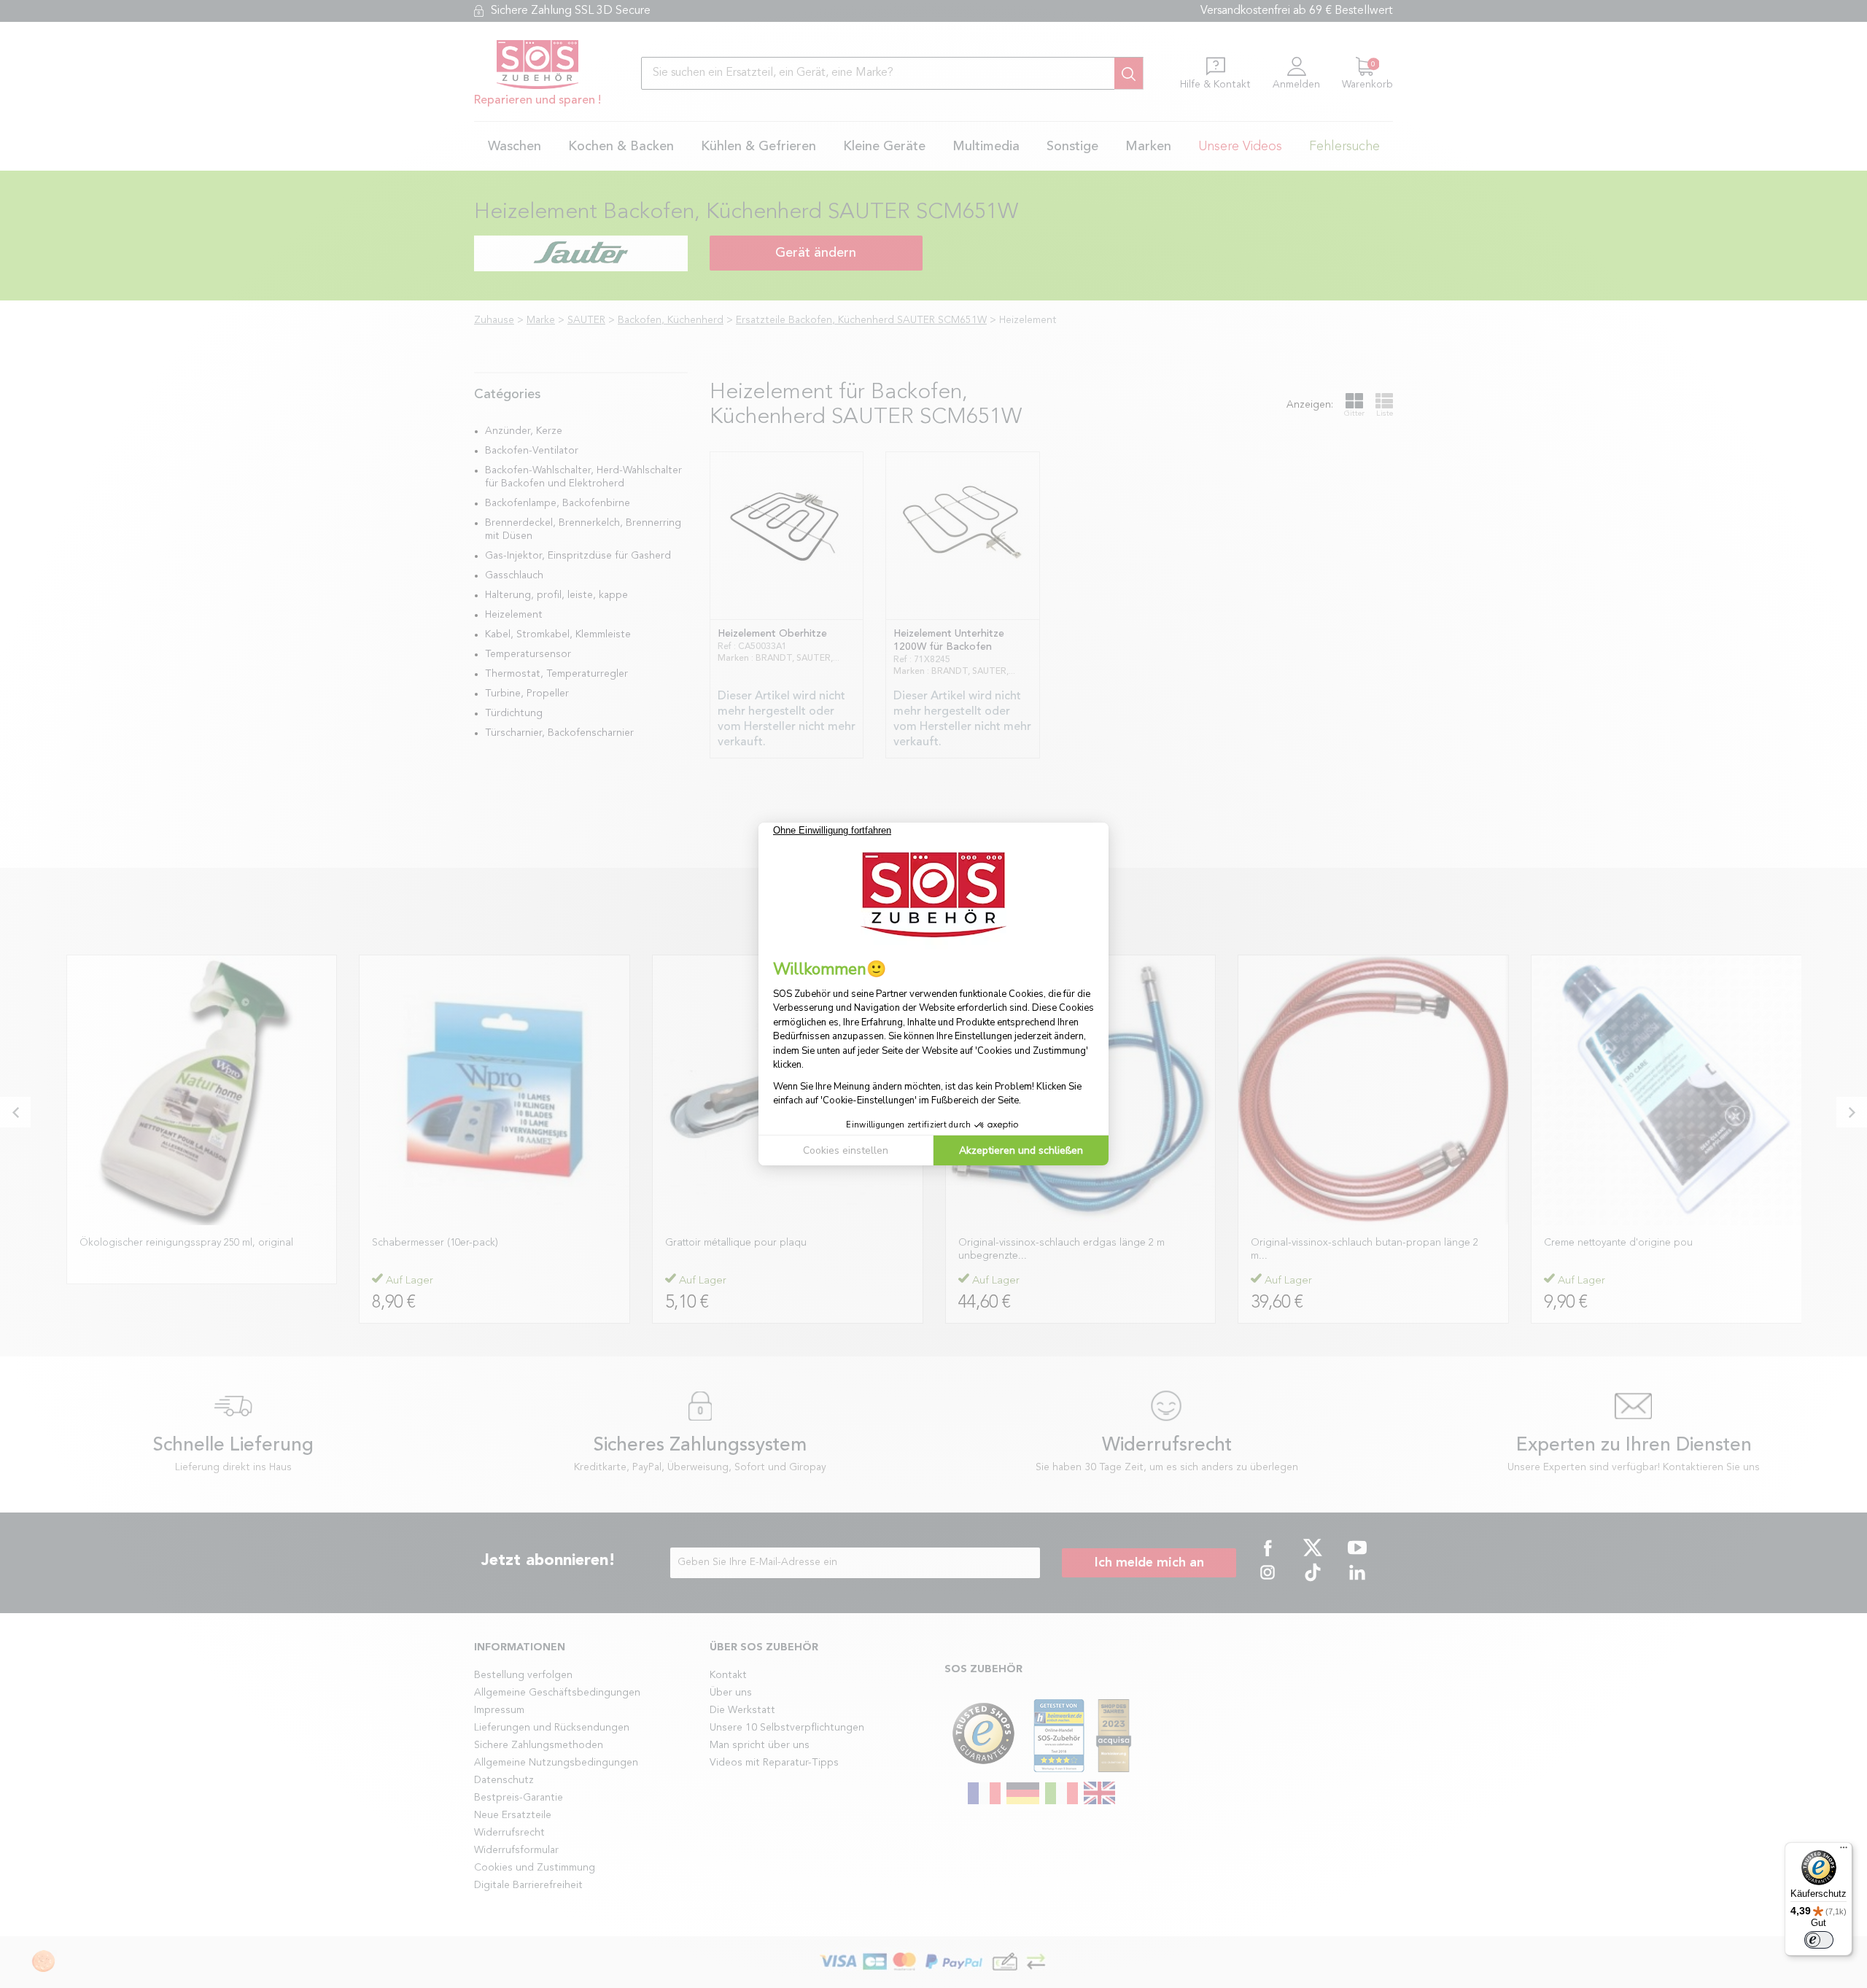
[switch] (1819, 1940)
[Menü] (1844, 1851)
